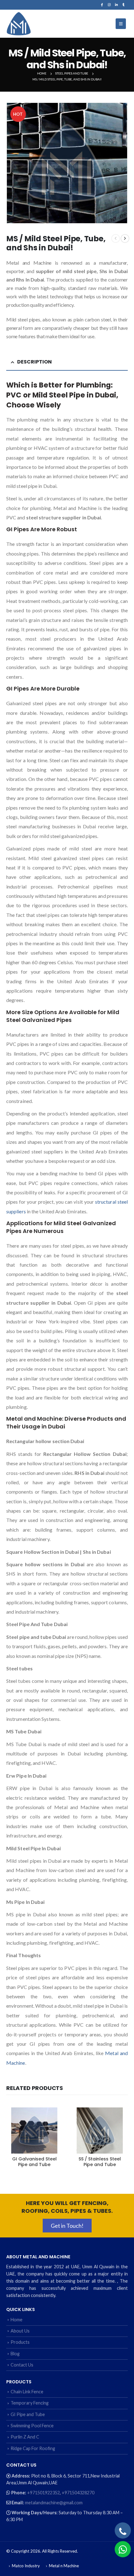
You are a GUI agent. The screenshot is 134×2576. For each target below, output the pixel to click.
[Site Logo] (19, 24)
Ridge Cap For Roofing (33, 2448)
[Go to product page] (34, 2131)
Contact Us (22, 2365)
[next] (125, 238)
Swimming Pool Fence (32, 2426)
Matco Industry (26, 2566)
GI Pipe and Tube (28, 2414)
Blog (15, 2354)
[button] (121, 24)
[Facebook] (102, 5)
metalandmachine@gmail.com (54, 2503)
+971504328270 (78, 2493)
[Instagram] (109, 5)
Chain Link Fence (27, 2392)
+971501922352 (43, 2493)
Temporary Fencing (30, 2403)
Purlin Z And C (25, 2437)
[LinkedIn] (116, 5)
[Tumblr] (124, 5)
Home (17, 2320)
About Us (20, 2331)
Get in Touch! (67, 2226)
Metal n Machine (64, 2566)
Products (20, 2342)
